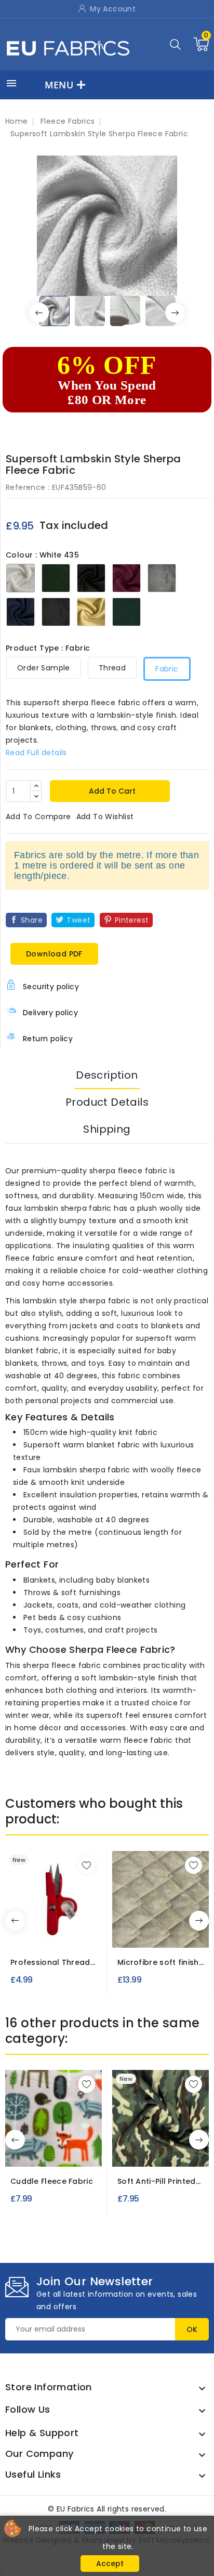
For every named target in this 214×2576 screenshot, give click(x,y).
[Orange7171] (70, 1937)
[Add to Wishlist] (86, 1865)
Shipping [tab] (107, 1129)
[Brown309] (183, 1933)
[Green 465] (25, 2152)
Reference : (28, 487)
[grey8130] (82, 2152)
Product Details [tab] (107, 1102)
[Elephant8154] (183, 2152)
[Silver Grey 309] (126, 1933)
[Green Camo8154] (126, 2152)
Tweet (78, 920)
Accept (110, 2564)
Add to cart (111, 791)
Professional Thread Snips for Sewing (50, 1963)
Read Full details (36, 753)
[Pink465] (44, 2152)
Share (32, 920)
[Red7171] (37, 1937)
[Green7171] (59, 1937)
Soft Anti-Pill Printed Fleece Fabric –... (157, 2182)
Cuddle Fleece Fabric (52, 2181)
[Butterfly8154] (164, 2152)
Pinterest (132, 920)
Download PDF (54, 954)
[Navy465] (63, 2152)
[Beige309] (145, 1933)
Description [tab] (107, 1075)
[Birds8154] (145, 2152)
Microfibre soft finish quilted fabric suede (158, 1963)
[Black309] (164, 1933)
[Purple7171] (48, 1937)
